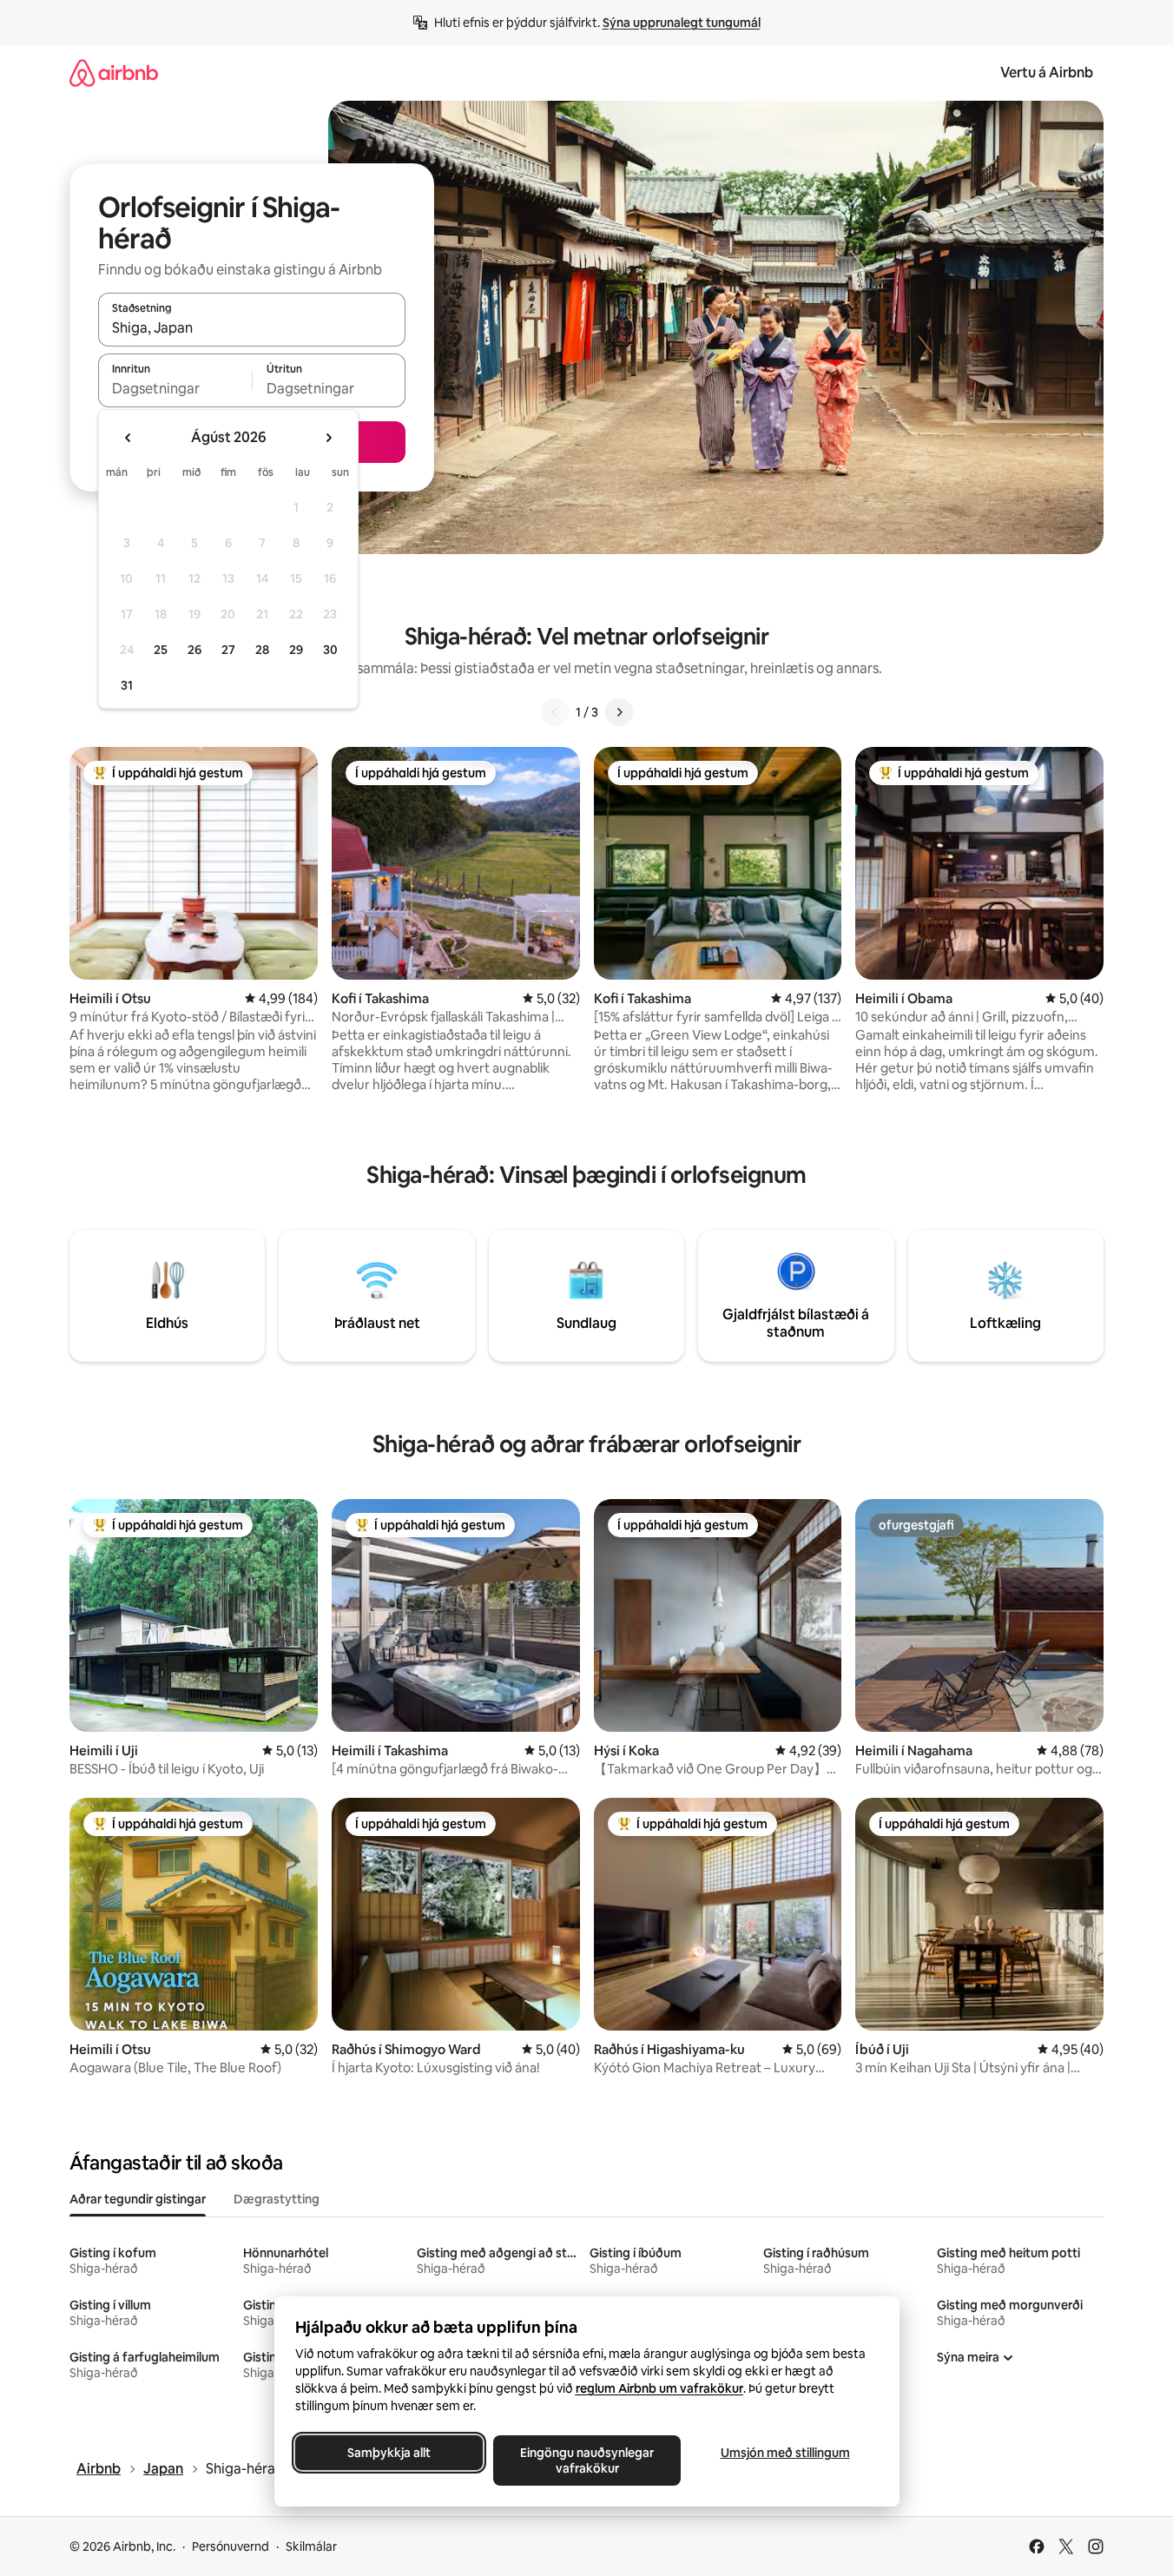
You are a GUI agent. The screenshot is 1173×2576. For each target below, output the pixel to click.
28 (262, 650)
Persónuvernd (231, 2546)
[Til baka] (555, 712)
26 (194, 650)
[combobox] (252, 327)
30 (330, 650)
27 (228, 650)
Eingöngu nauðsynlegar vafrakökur (587, 2460)
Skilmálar (311, 2546)
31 (127, 685)
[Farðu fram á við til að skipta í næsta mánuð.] (328, 438)
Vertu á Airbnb (1047, 73)
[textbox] (175, 388)
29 (296, 650)
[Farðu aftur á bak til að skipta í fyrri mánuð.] (129, 438)
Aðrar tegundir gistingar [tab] (138, 2199)
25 (161, 650)
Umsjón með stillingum (784, 2453)
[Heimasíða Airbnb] (114, 73)
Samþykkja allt (389, 2453)
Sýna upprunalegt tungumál (682, 23)
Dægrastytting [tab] (277, 2199)
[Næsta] (619, 712)
